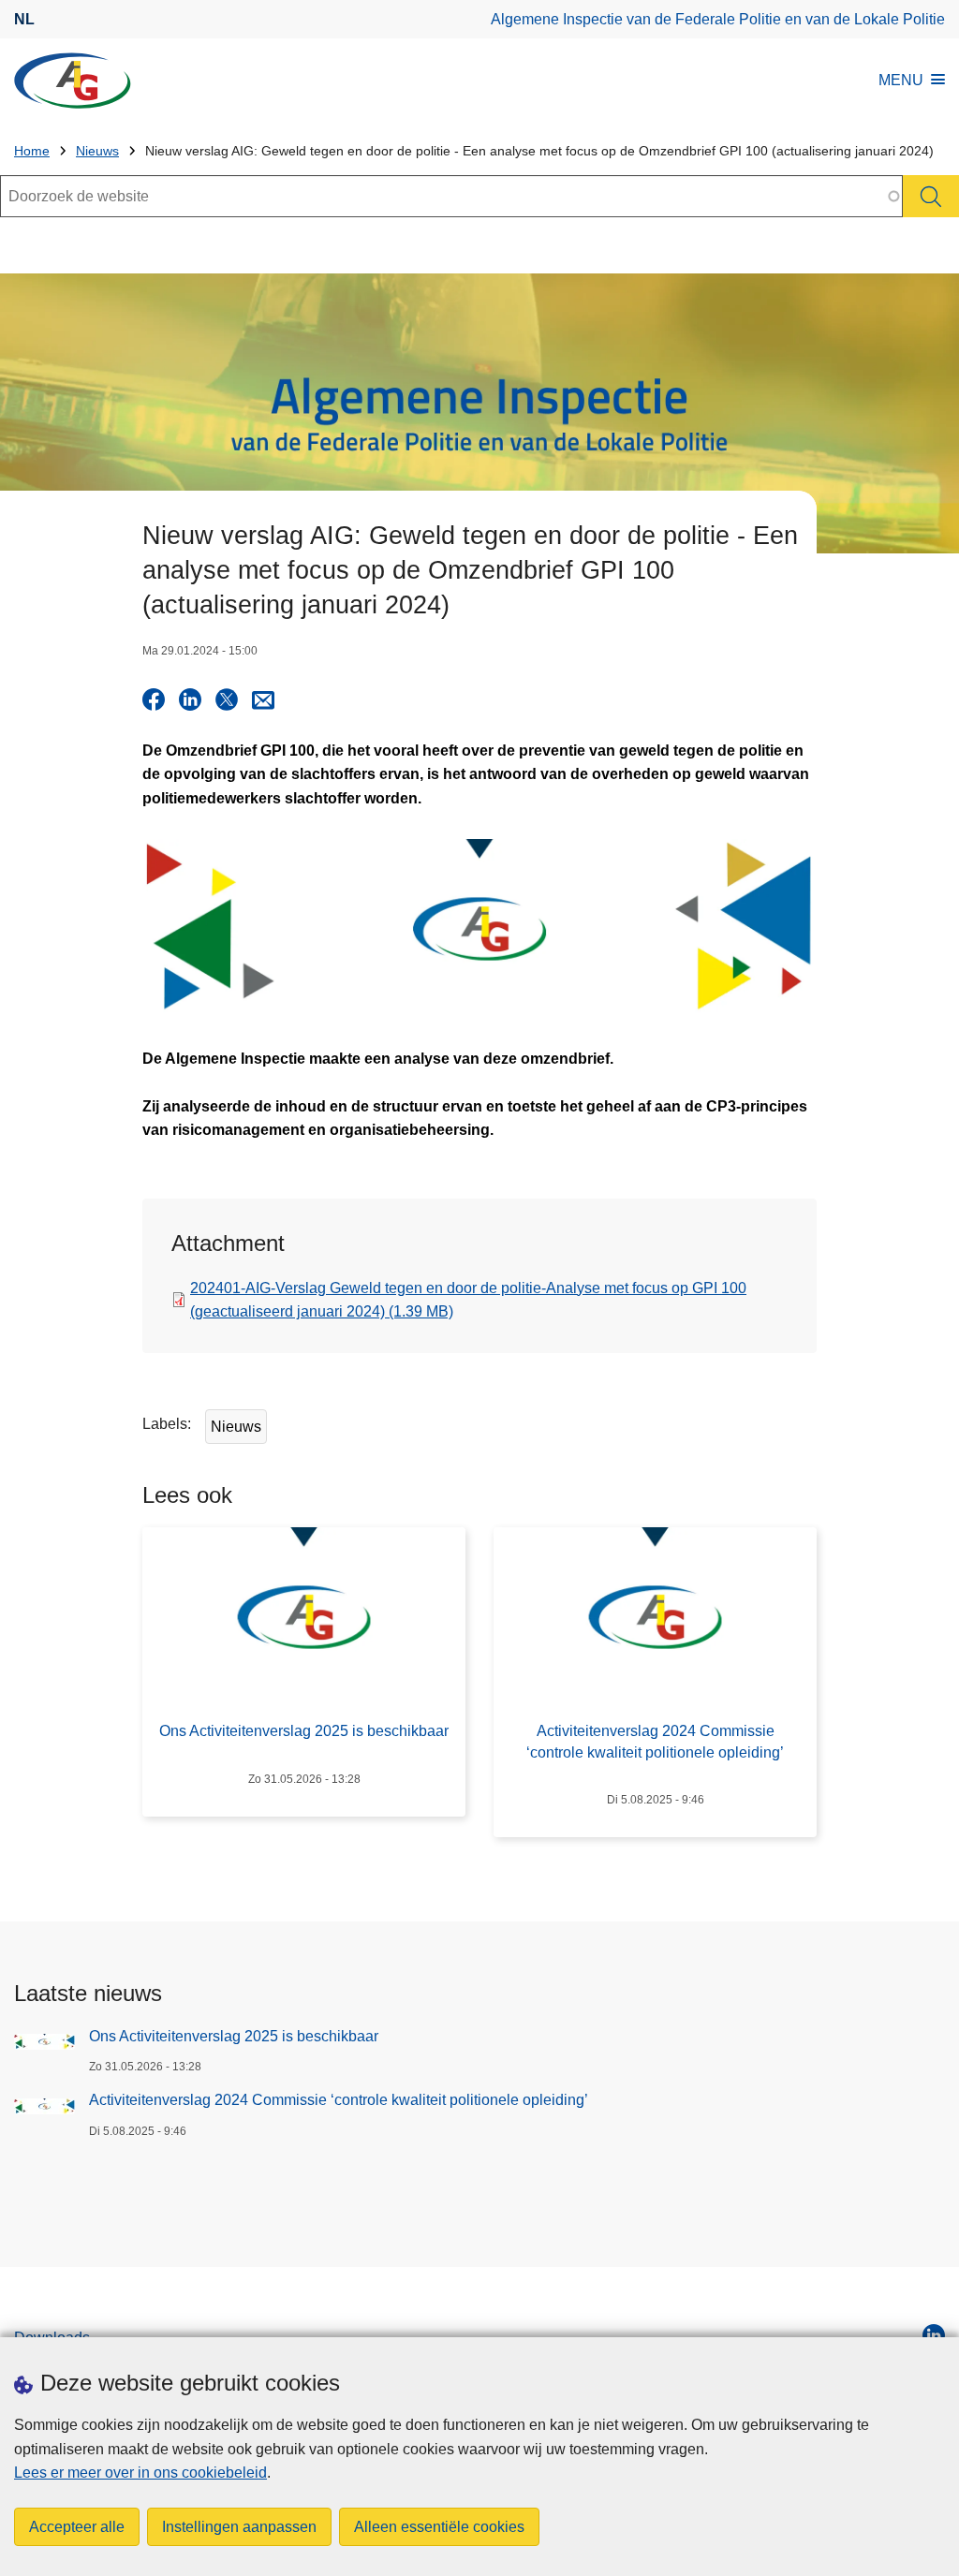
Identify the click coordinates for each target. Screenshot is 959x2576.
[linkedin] (934, 2335)
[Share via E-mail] (263, 699)
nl (24, 19)
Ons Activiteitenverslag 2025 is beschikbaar (234, 2036)
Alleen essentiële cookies (439, 2527)
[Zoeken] (931, 196)
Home (32, 151)
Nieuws (97, 151)
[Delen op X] (227, 699)
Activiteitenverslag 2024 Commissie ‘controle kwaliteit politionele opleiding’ (339, 2100)
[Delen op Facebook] (154, 699)
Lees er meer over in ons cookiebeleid (140, 2473)
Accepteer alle (77, 2527)
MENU (901, 80)
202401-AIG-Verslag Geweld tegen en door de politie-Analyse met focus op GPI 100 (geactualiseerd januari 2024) (468, 1300)
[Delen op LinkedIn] (190, 699)
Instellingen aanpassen (239, 2527)
